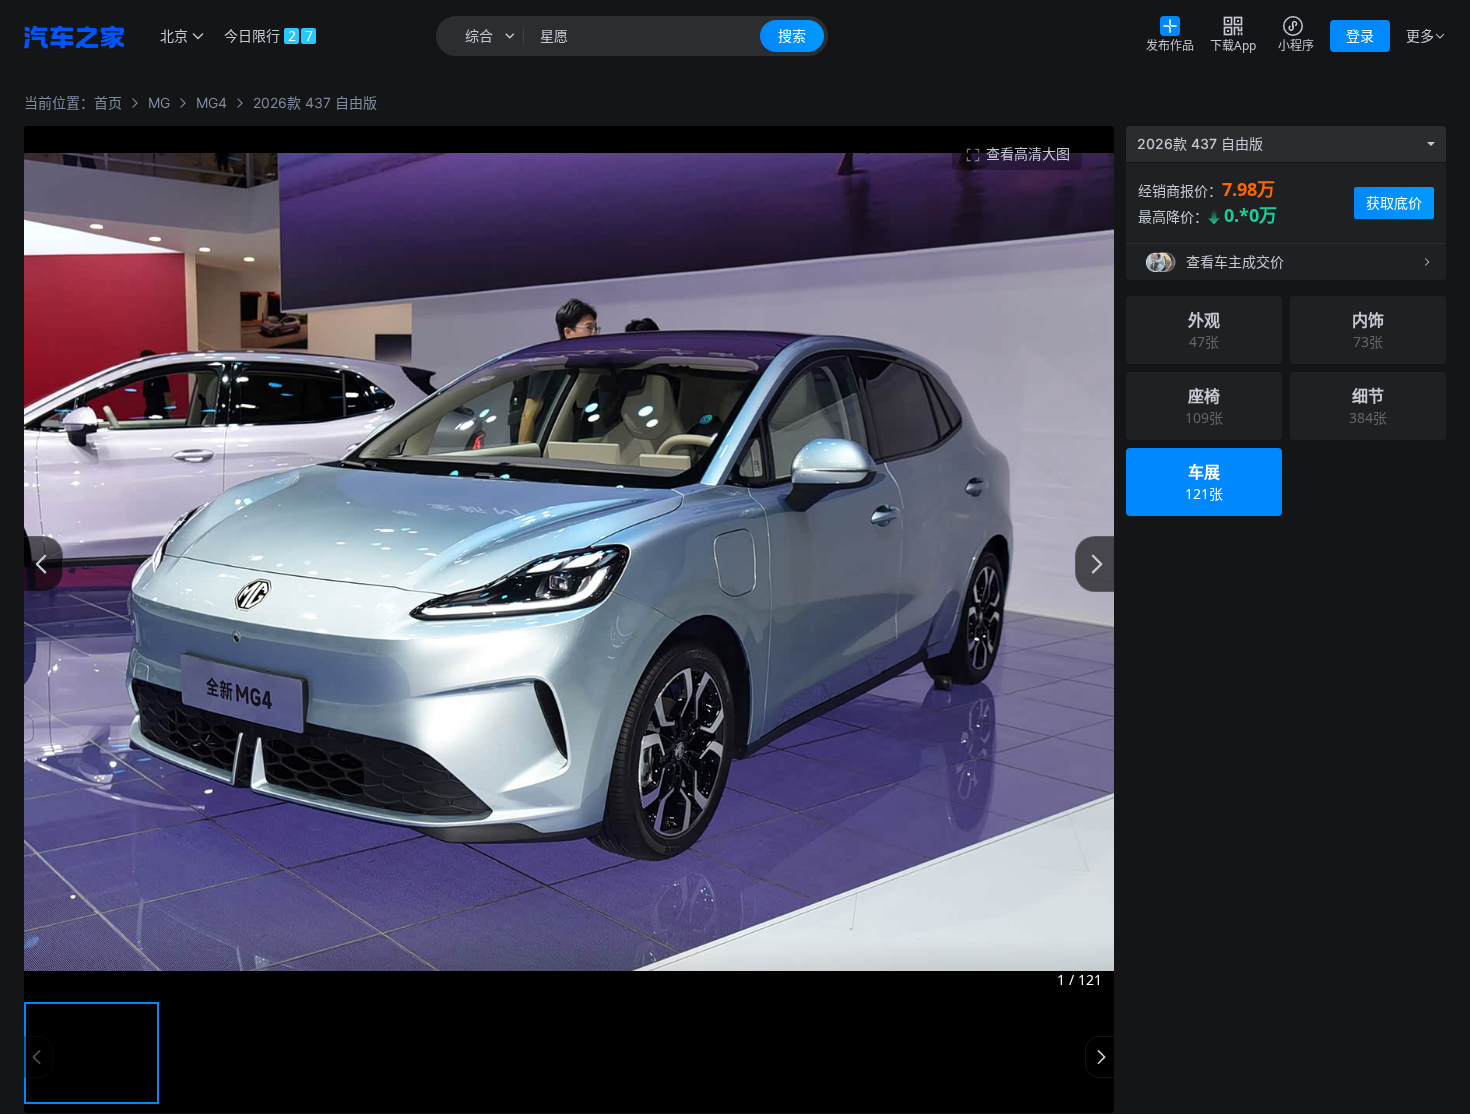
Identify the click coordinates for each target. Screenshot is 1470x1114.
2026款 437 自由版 (315, 102)
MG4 (211, 102)
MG (159, 102)
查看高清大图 (1028, 153)
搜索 (792, 35)
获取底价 (1394, 202)
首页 (108, 102)
